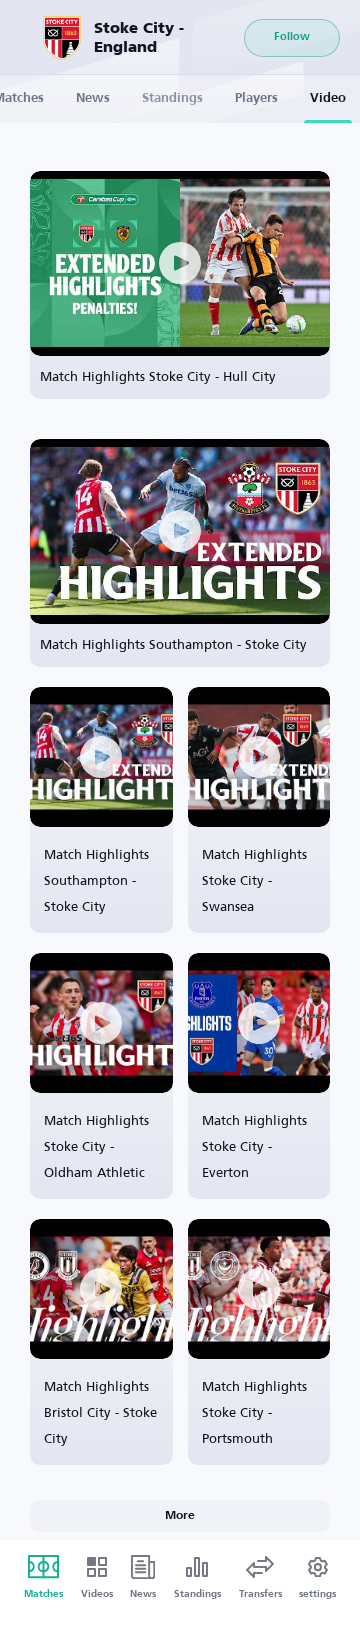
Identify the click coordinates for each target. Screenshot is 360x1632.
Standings (172, 98)
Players (256, 98)
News (93, 98)
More (180, 1516)
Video (328, 98)
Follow (292, 37)
